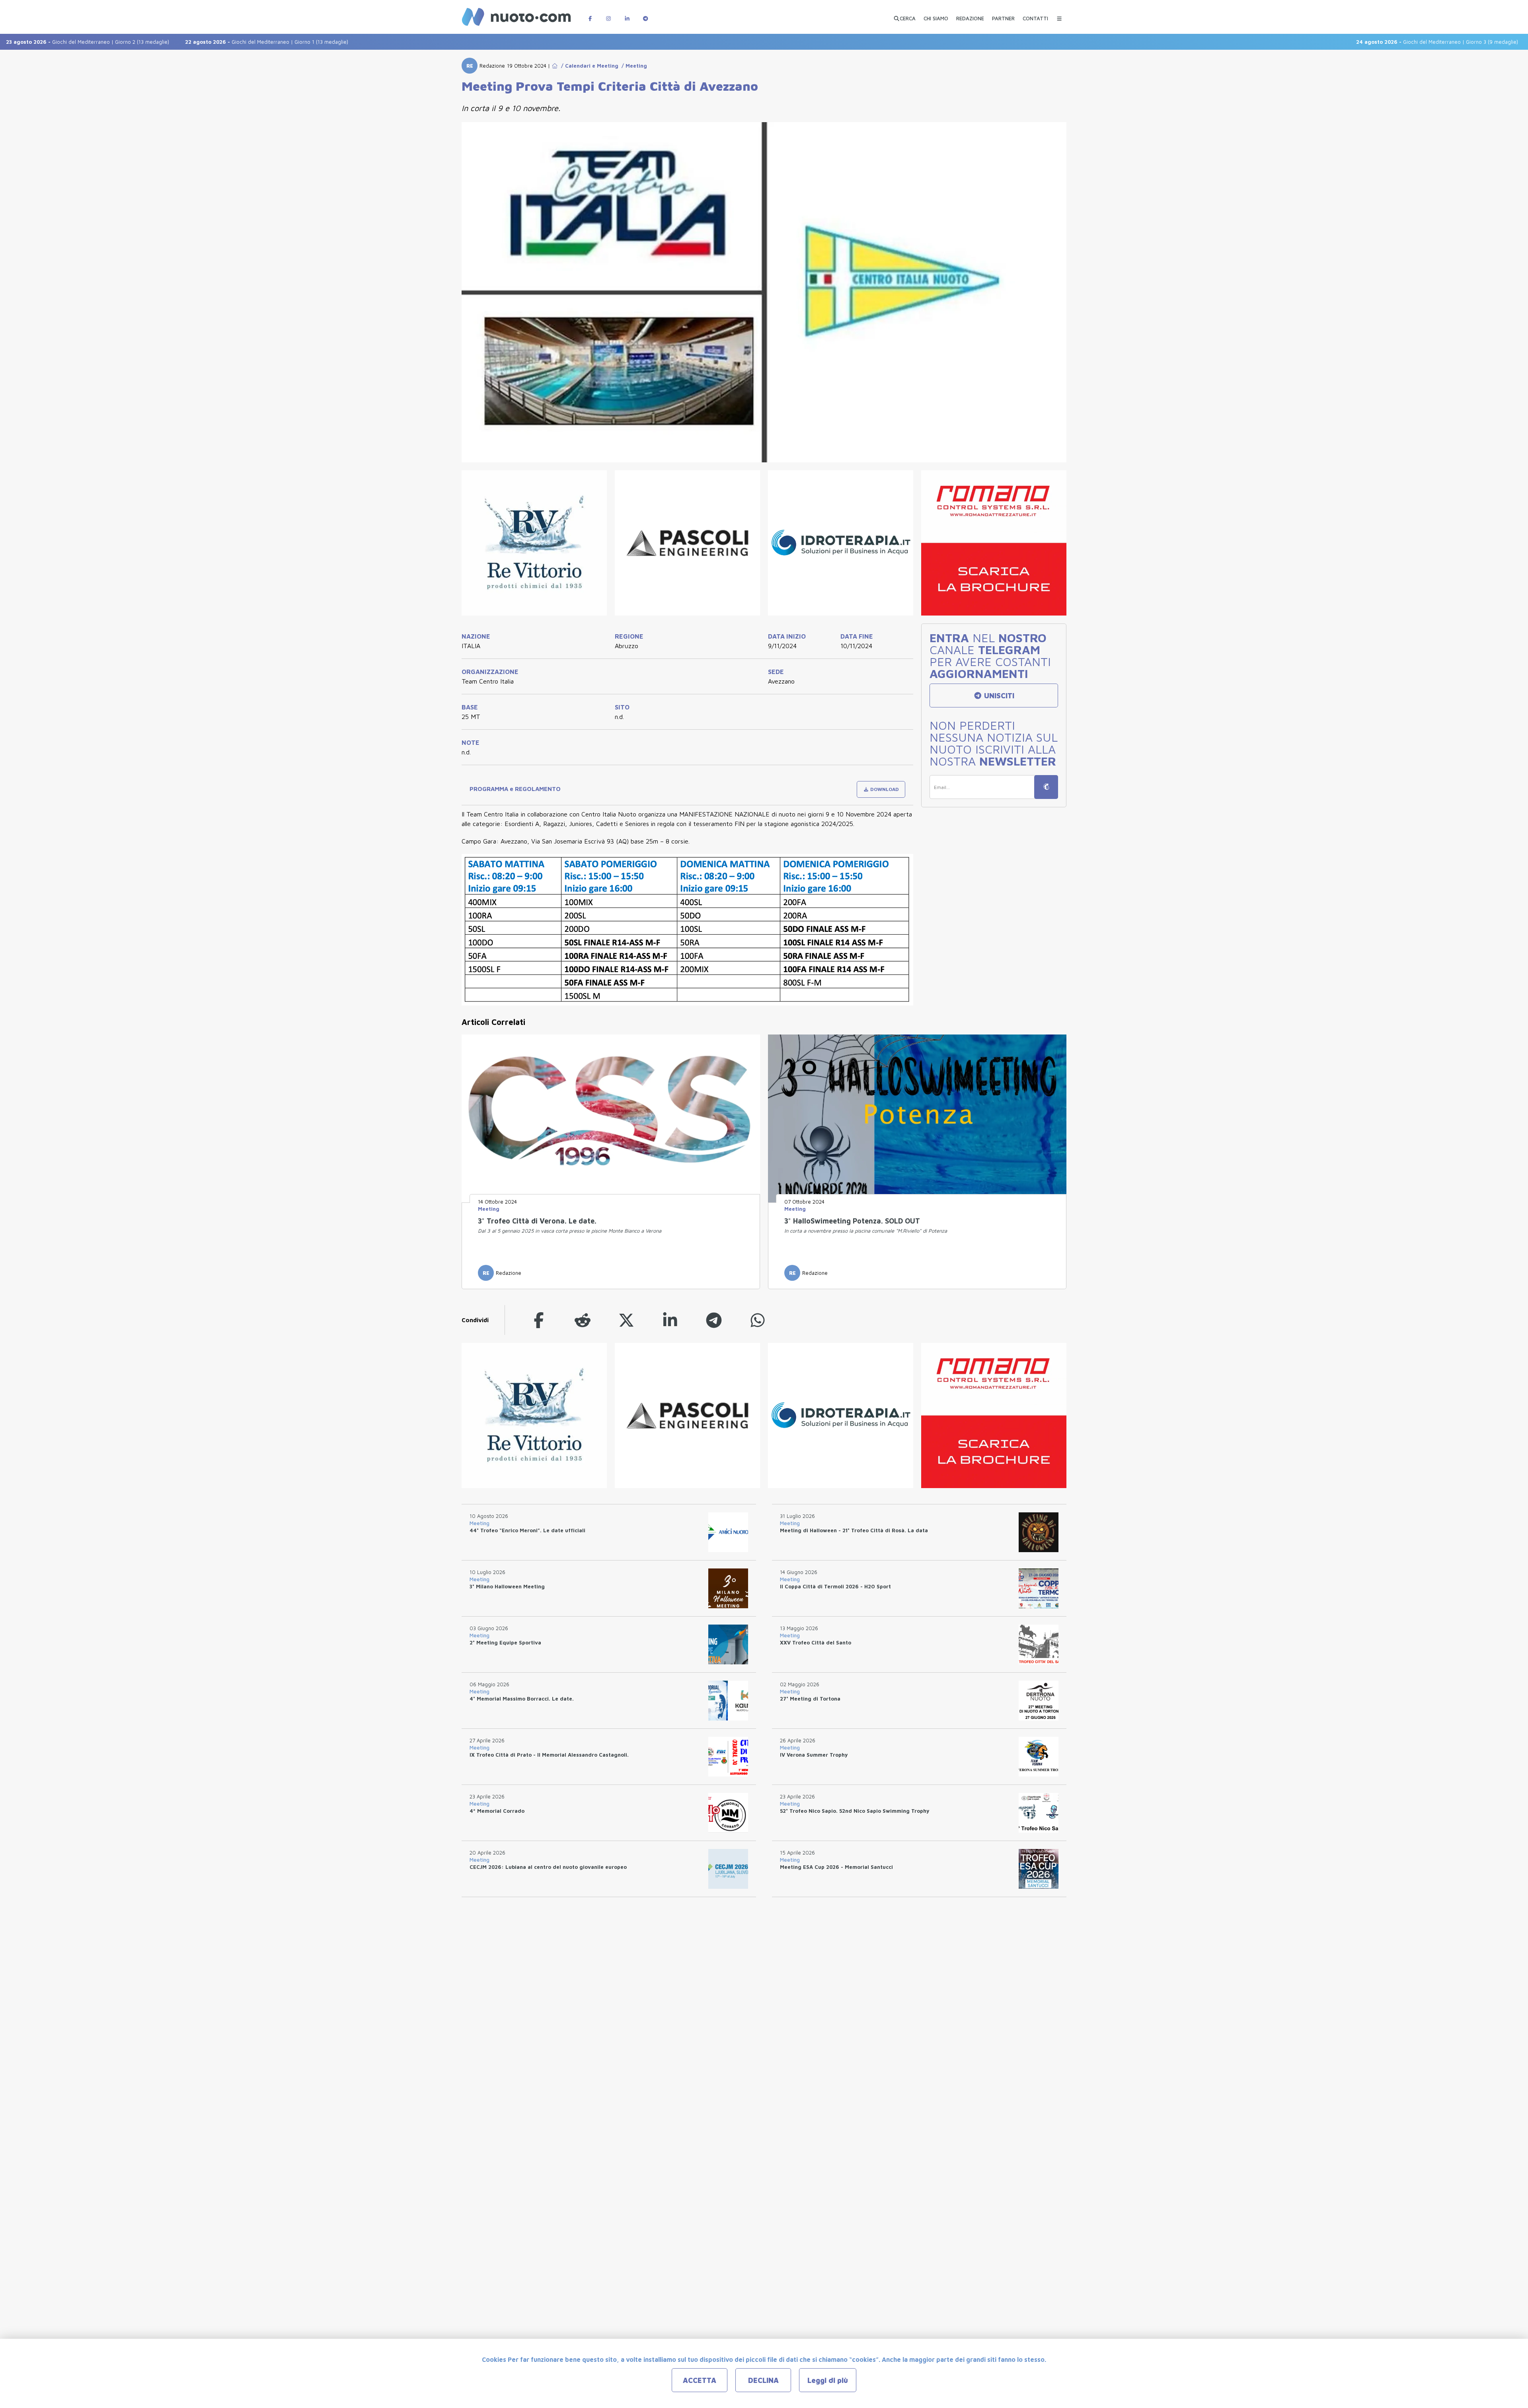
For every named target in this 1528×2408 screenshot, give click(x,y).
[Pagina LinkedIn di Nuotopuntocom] (627, 15)
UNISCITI (998, 696)
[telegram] (714, 1320)
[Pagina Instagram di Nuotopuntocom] (608, 15)
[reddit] (583, 1320)
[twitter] (626, 1320)
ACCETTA (700, 2380)
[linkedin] (670, 1320)
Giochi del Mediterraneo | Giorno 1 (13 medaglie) (163, 42)
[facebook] (539, 1320)
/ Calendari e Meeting (588, 66)
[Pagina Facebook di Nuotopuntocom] (590, 15)
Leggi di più (828, 2380)
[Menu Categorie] (1059, 15)
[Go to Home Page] (555, 66)
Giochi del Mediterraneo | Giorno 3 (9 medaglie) (1334, 42)
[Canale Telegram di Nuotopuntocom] (645, 15)
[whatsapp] (758, 1320)
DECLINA (763, 2380)
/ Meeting (633, 66)
